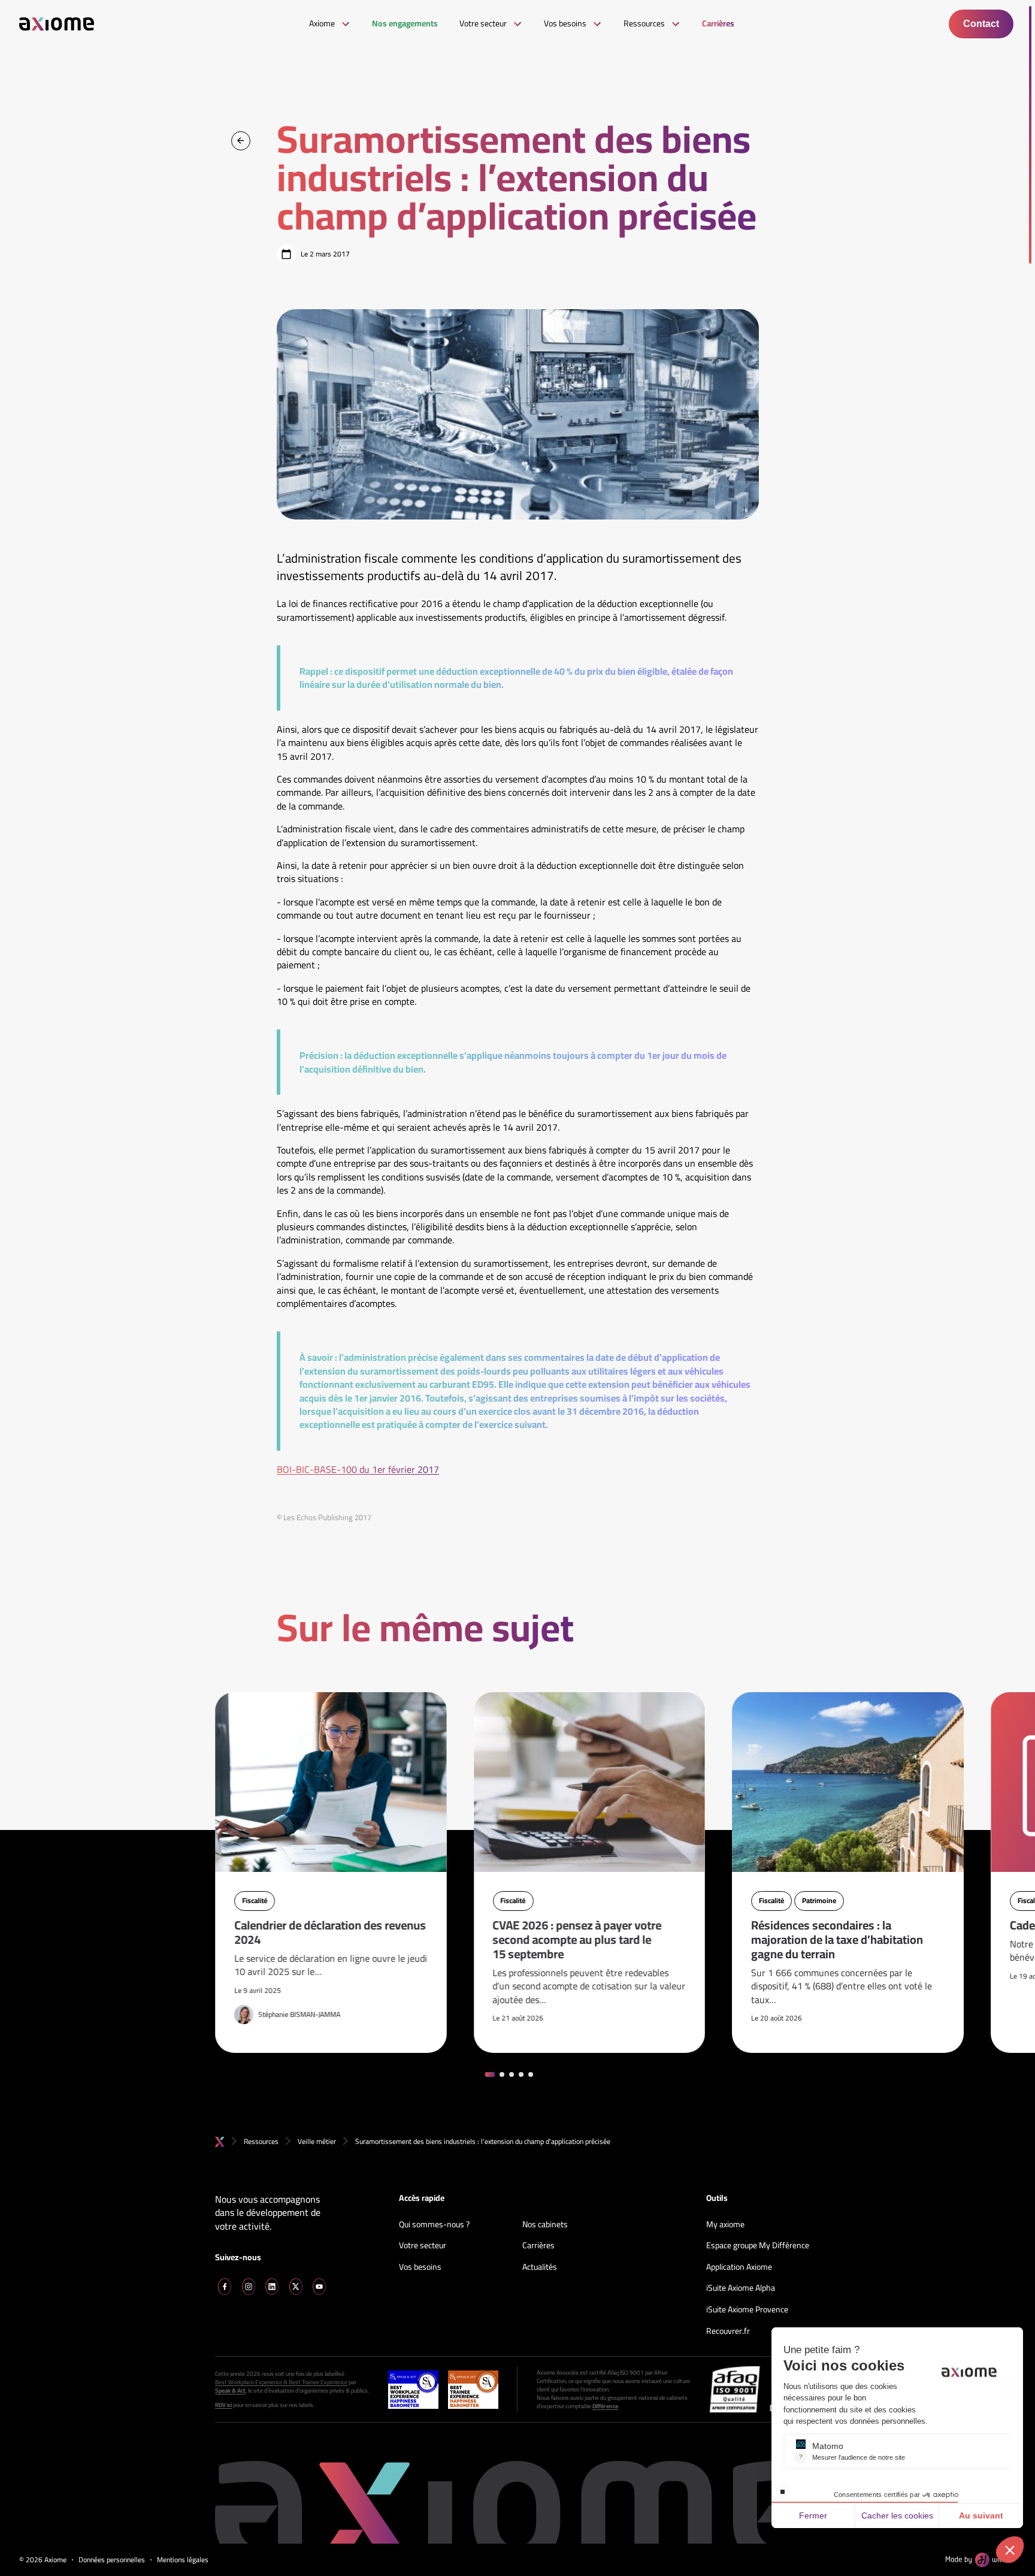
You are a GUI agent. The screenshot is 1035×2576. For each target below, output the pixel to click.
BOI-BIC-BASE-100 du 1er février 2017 (358, 1469)
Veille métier (317, 2141)
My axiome (725, 2225)
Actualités (540, 2267)
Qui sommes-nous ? (434, 2225)
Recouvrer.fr (728, 2332)
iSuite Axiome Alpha (741, 2288)
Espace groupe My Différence (758, 2246)
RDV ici (223, 2405)
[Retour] (241, 141)
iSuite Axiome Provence (747, 2310)
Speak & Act (230, 2391)
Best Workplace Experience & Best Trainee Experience (281, 2382)
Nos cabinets (545, 2225)
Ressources (261, 2141)
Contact (981, 24)
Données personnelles (112, 2560)
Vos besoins (420, 2267)
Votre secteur (423, 2246)
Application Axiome (739, 2267)
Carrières (538, 2246)
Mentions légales (183, 2560)
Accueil (220, 2142)
